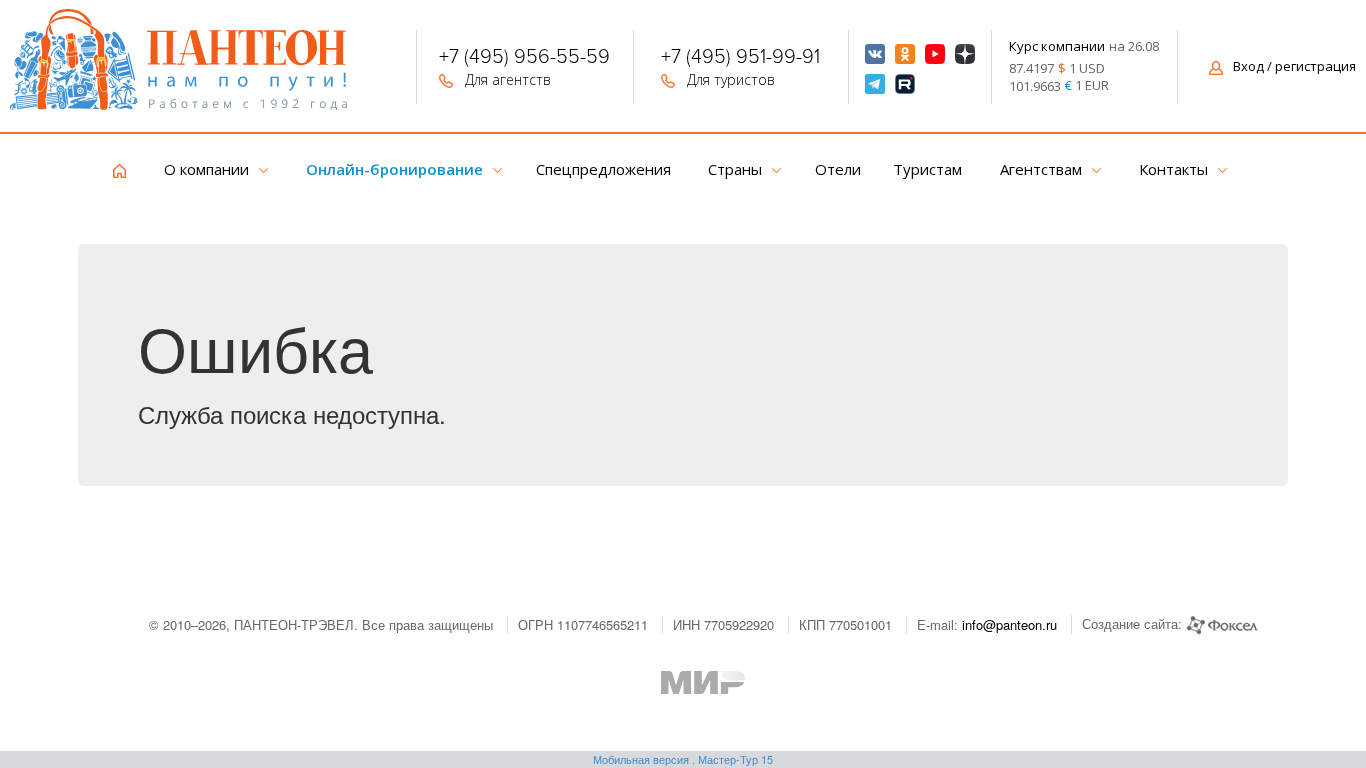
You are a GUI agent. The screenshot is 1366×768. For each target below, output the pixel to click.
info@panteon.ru (1009, 624)
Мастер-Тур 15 (735, 759)
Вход (1294, 66)
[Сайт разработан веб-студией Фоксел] (1222, 623)
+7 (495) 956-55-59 (524, 59)
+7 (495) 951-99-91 (740, 59)
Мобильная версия (641, 759)
